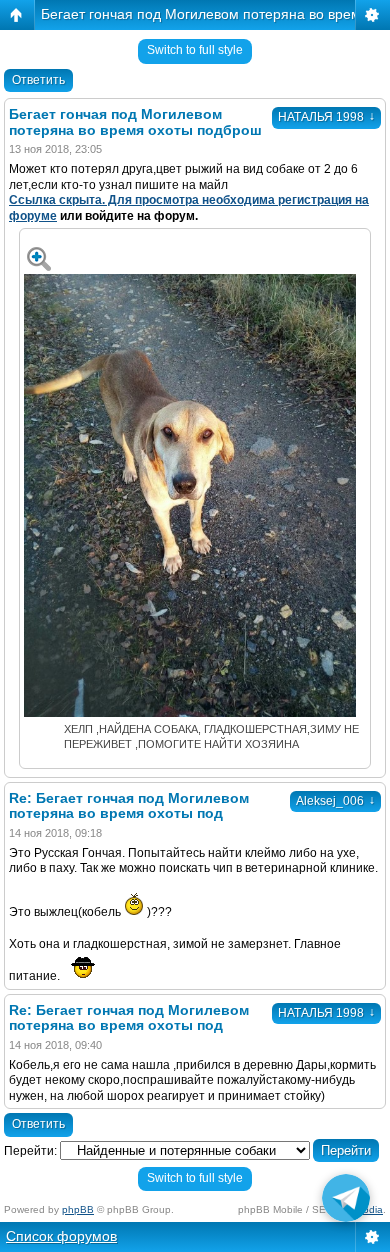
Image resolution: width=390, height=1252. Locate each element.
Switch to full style (195, 50)
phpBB (78, 1209)
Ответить (38, 80)
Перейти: (30, 1151)
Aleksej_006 (335, 801)
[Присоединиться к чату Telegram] (346, 1202)
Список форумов (61, 1236)
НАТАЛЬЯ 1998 (326, 117)
